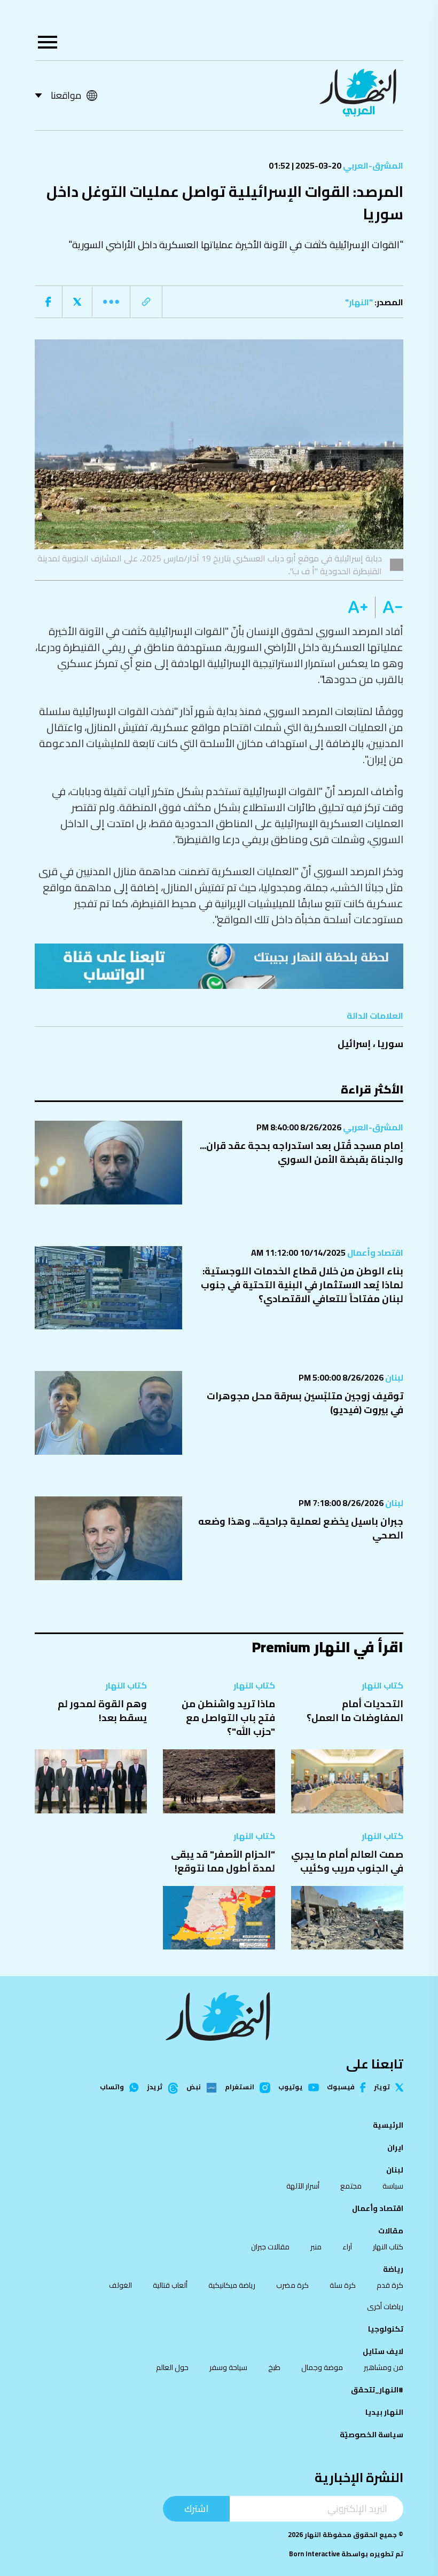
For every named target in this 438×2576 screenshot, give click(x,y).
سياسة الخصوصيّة (371, 2435)
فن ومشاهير (384, 2367)
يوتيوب (291, 2087)
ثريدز (155, 2088)
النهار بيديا (384, 2412)
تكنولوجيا (386, 2329)
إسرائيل (354, 1044)
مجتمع (351, 2186)
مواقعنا (66, 95)
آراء (347, 2247)
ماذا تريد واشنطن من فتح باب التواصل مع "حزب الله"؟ (228, 1718)
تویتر (382, 2087)
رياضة (393, 2269)
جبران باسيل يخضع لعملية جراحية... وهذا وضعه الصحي (301, 1528)
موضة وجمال (322, 2367)
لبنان (393, 1377)
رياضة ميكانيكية (232, 2285)
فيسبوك (341, 2087)
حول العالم (172, 2367)
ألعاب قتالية (170, 2285)
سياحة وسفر (228, 2367)
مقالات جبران (270, 2247)
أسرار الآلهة (303, 2186)
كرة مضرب (292, 2285)
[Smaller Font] (389, 607)
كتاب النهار (382, 1685)
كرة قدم (390, 2285)
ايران (395, 2147)
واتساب (112, 2087)
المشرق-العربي (372, 165)
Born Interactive (314, 2554)
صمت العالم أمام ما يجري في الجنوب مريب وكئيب (347, 1861)
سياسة (393, 2186)
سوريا (390, 1044)
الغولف (120, 2285)
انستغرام (240, 2088)
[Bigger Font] (358, 607)
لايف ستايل (383, 2351)
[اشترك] (219, 966)
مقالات (391, 2231)
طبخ (274, 2367)
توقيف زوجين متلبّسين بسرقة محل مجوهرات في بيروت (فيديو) (305, 1403)
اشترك (196, 2508)
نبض (194, 2088)
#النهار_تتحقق (377, 2390)
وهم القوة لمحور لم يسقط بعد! (102, 1711)
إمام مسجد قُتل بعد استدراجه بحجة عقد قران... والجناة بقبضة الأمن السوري (302, 1152)
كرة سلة (343, 2285)
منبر (316, 2247)
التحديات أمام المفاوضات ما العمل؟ (355, 1711)
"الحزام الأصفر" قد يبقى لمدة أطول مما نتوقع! (223, 1861)
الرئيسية (388, 2125)
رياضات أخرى (385, 2306)
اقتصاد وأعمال (374, 1253)
